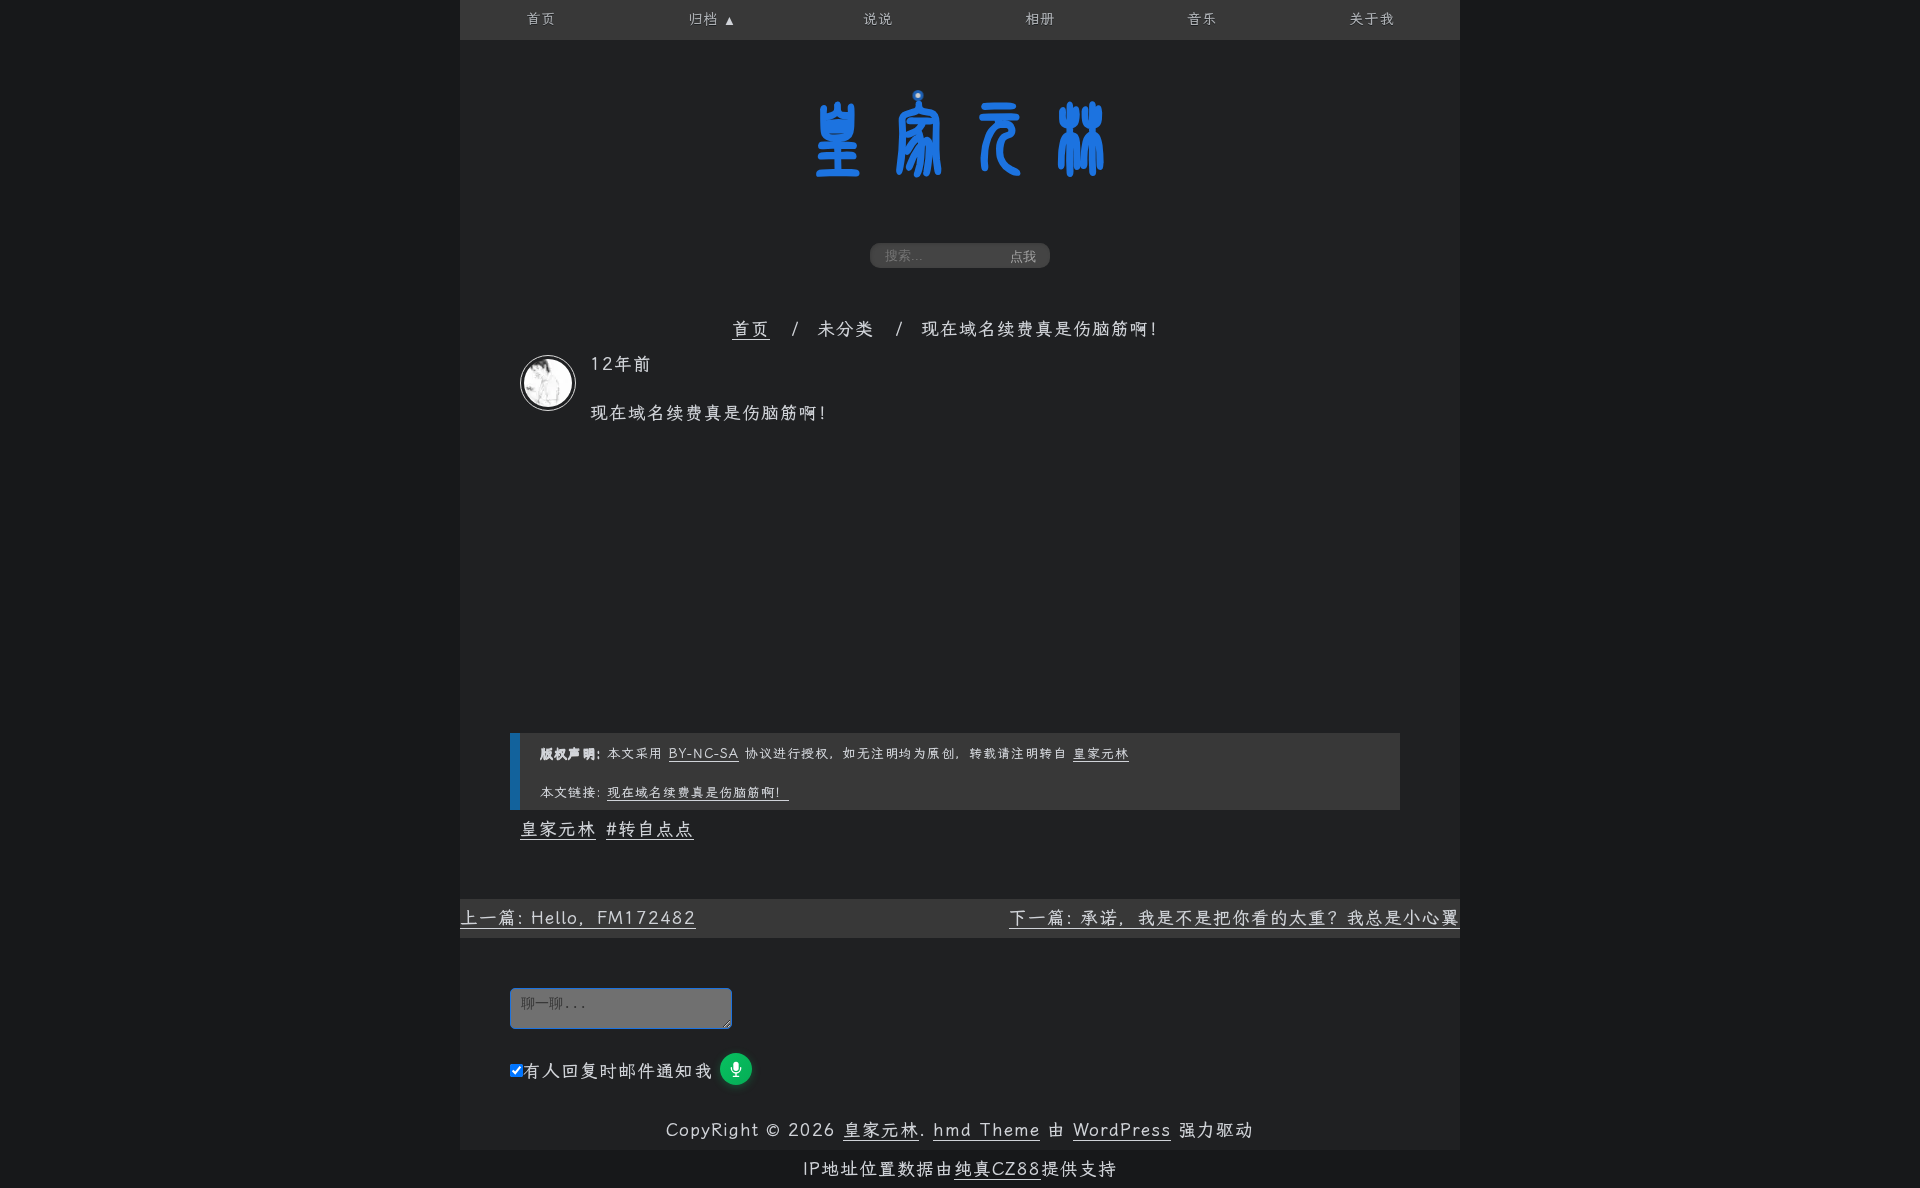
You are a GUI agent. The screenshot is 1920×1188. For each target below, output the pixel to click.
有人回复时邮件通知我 (618, 1071)
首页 (751, 329)
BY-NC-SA (704, 753)
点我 (1023, 256)
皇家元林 (960, 139)
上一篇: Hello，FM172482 (578, 918)
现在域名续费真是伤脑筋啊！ (698, 792)
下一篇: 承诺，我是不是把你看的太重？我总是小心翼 (1234, 918)
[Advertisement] (960, 593)
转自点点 (656, 829)
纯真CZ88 (997, 1169)
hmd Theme (986, 1130)
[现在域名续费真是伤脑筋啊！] (548, 405)
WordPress (1122, 1130)
